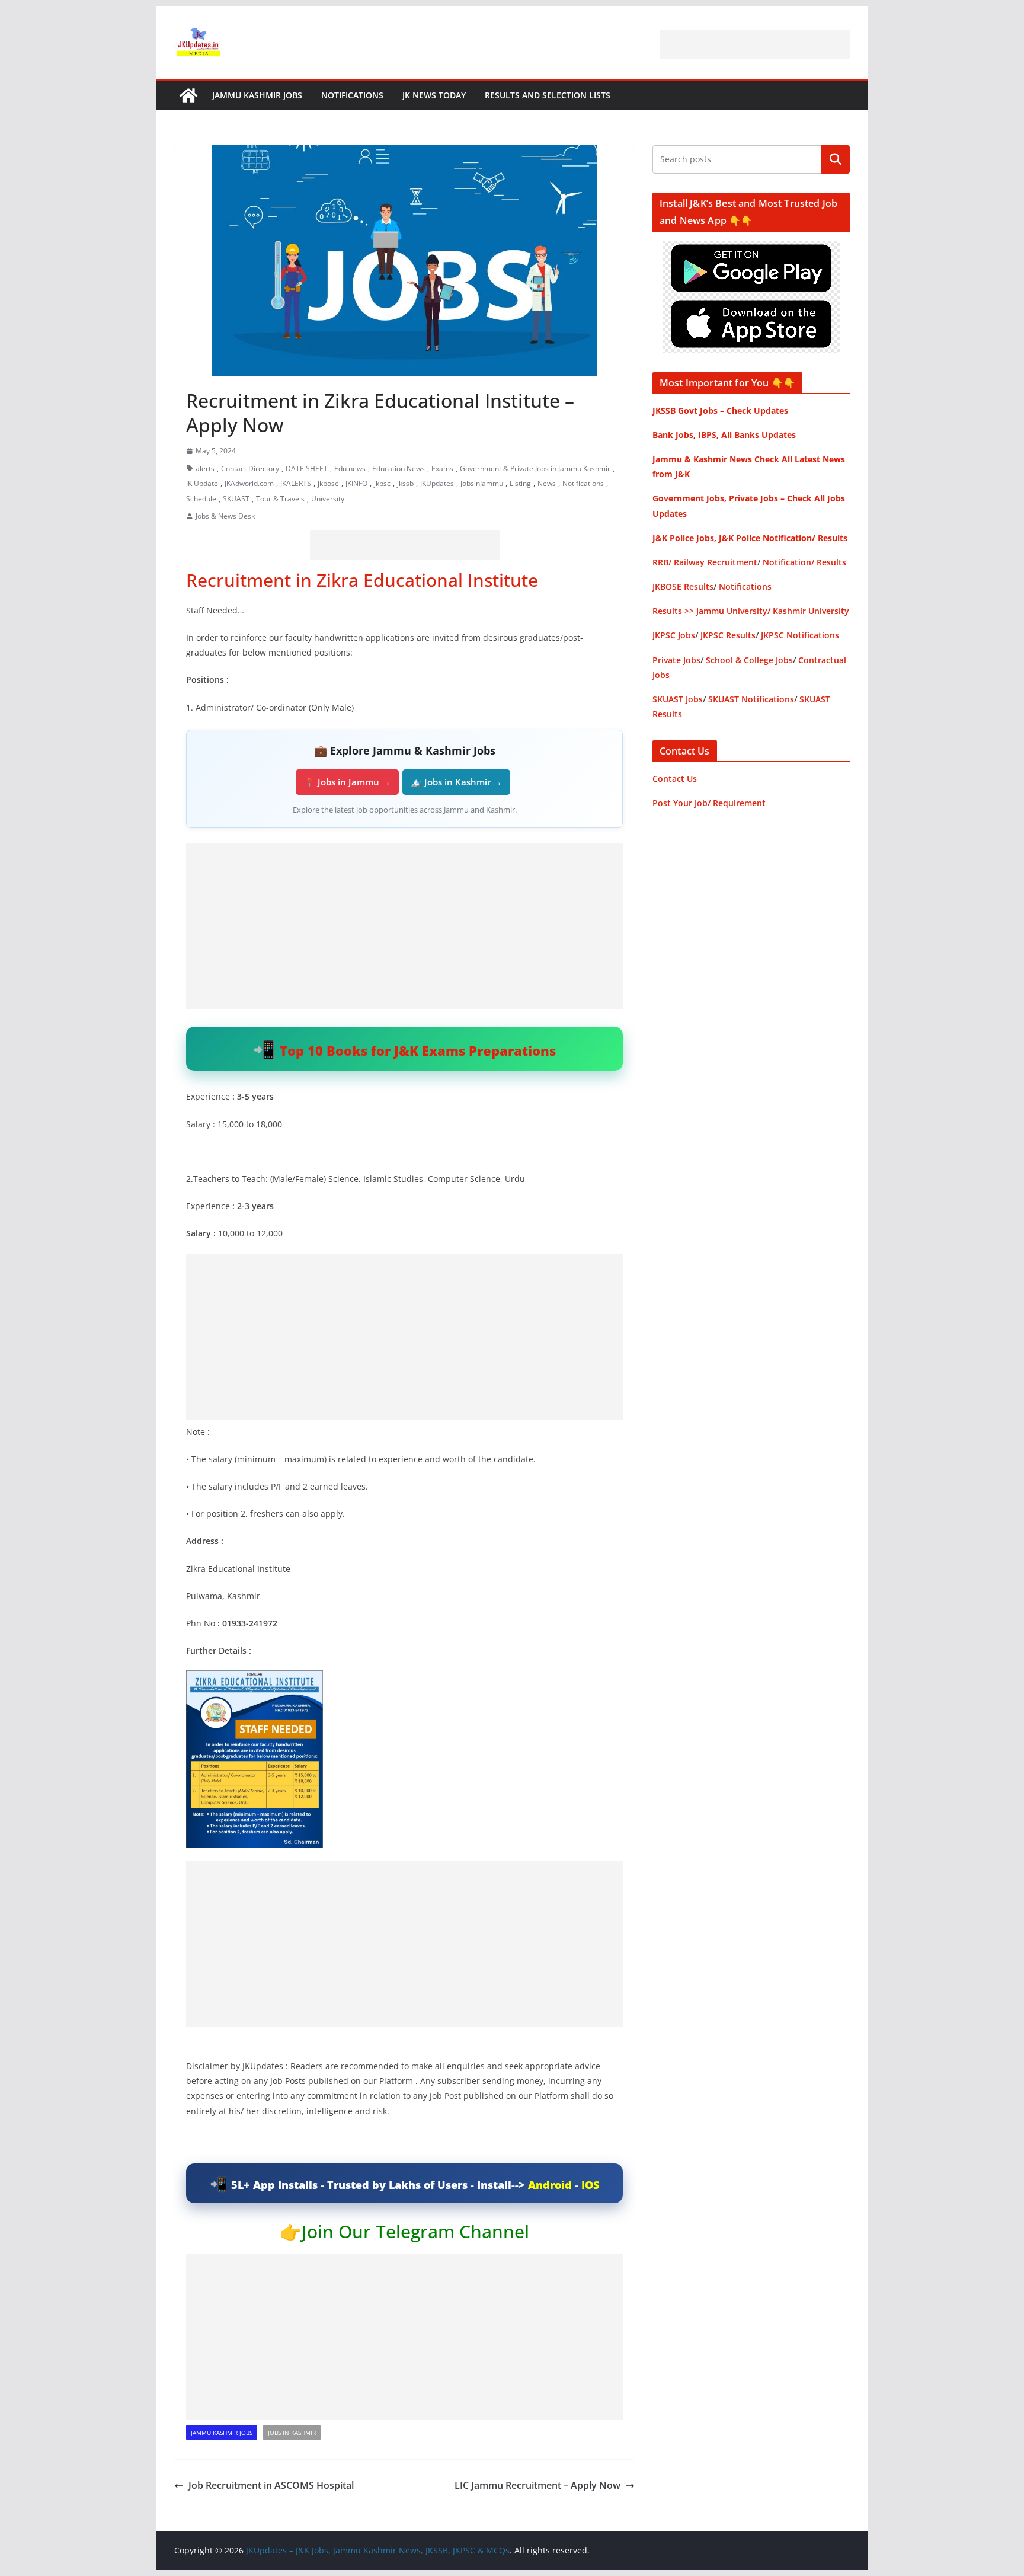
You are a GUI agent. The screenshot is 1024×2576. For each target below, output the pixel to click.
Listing (520, 483)
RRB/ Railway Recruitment (705, 562)
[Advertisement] (755, 44)
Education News (399, 469)
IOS (590, 2185)
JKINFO (356, 483)
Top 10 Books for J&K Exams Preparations (418, 1050)
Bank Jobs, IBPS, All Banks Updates (724, 435)
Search (836, 159)
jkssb (405, 483)
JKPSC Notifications (800, 635)
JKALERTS (296, 483)
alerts (205, 469)
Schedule (201, 499)
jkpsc (382, 483)
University (328, 499)
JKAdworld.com (249, 483)
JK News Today (434, 95)
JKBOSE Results (683, 587)
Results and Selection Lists (548, 95)
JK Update (202, 483)
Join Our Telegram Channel (415, 2231)
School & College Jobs (749, 660)
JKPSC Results (728, 635)
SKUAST (236, 499)
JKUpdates (437, 483)
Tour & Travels (280, 499)
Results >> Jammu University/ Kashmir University (751, 611)
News (547, 483)
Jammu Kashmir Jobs (257, 95)
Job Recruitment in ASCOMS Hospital (272, 2485)
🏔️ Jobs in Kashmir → (456, 782)
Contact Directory (250, 469)
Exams (442, 469)
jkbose (328, 483)
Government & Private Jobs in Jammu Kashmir (535, 469)
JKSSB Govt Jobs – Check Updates (720, 410)
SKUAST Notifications (751, 699)
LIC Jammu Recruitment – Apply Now (537, 2485)
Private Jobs (676, 660)
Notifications (352, 95)
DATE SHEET (307, 469)
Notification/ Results (804, 562)
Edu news (350, 469)
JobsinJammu (482, 483)
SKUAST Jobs (678, 699)
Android (550, 2185)
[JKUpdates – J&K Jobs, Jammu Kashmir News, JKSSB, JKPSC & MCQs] (188, 95)
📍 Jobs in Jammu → (347, 782)
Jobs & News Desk (225, 516)
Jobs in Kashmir (292, 2433)
